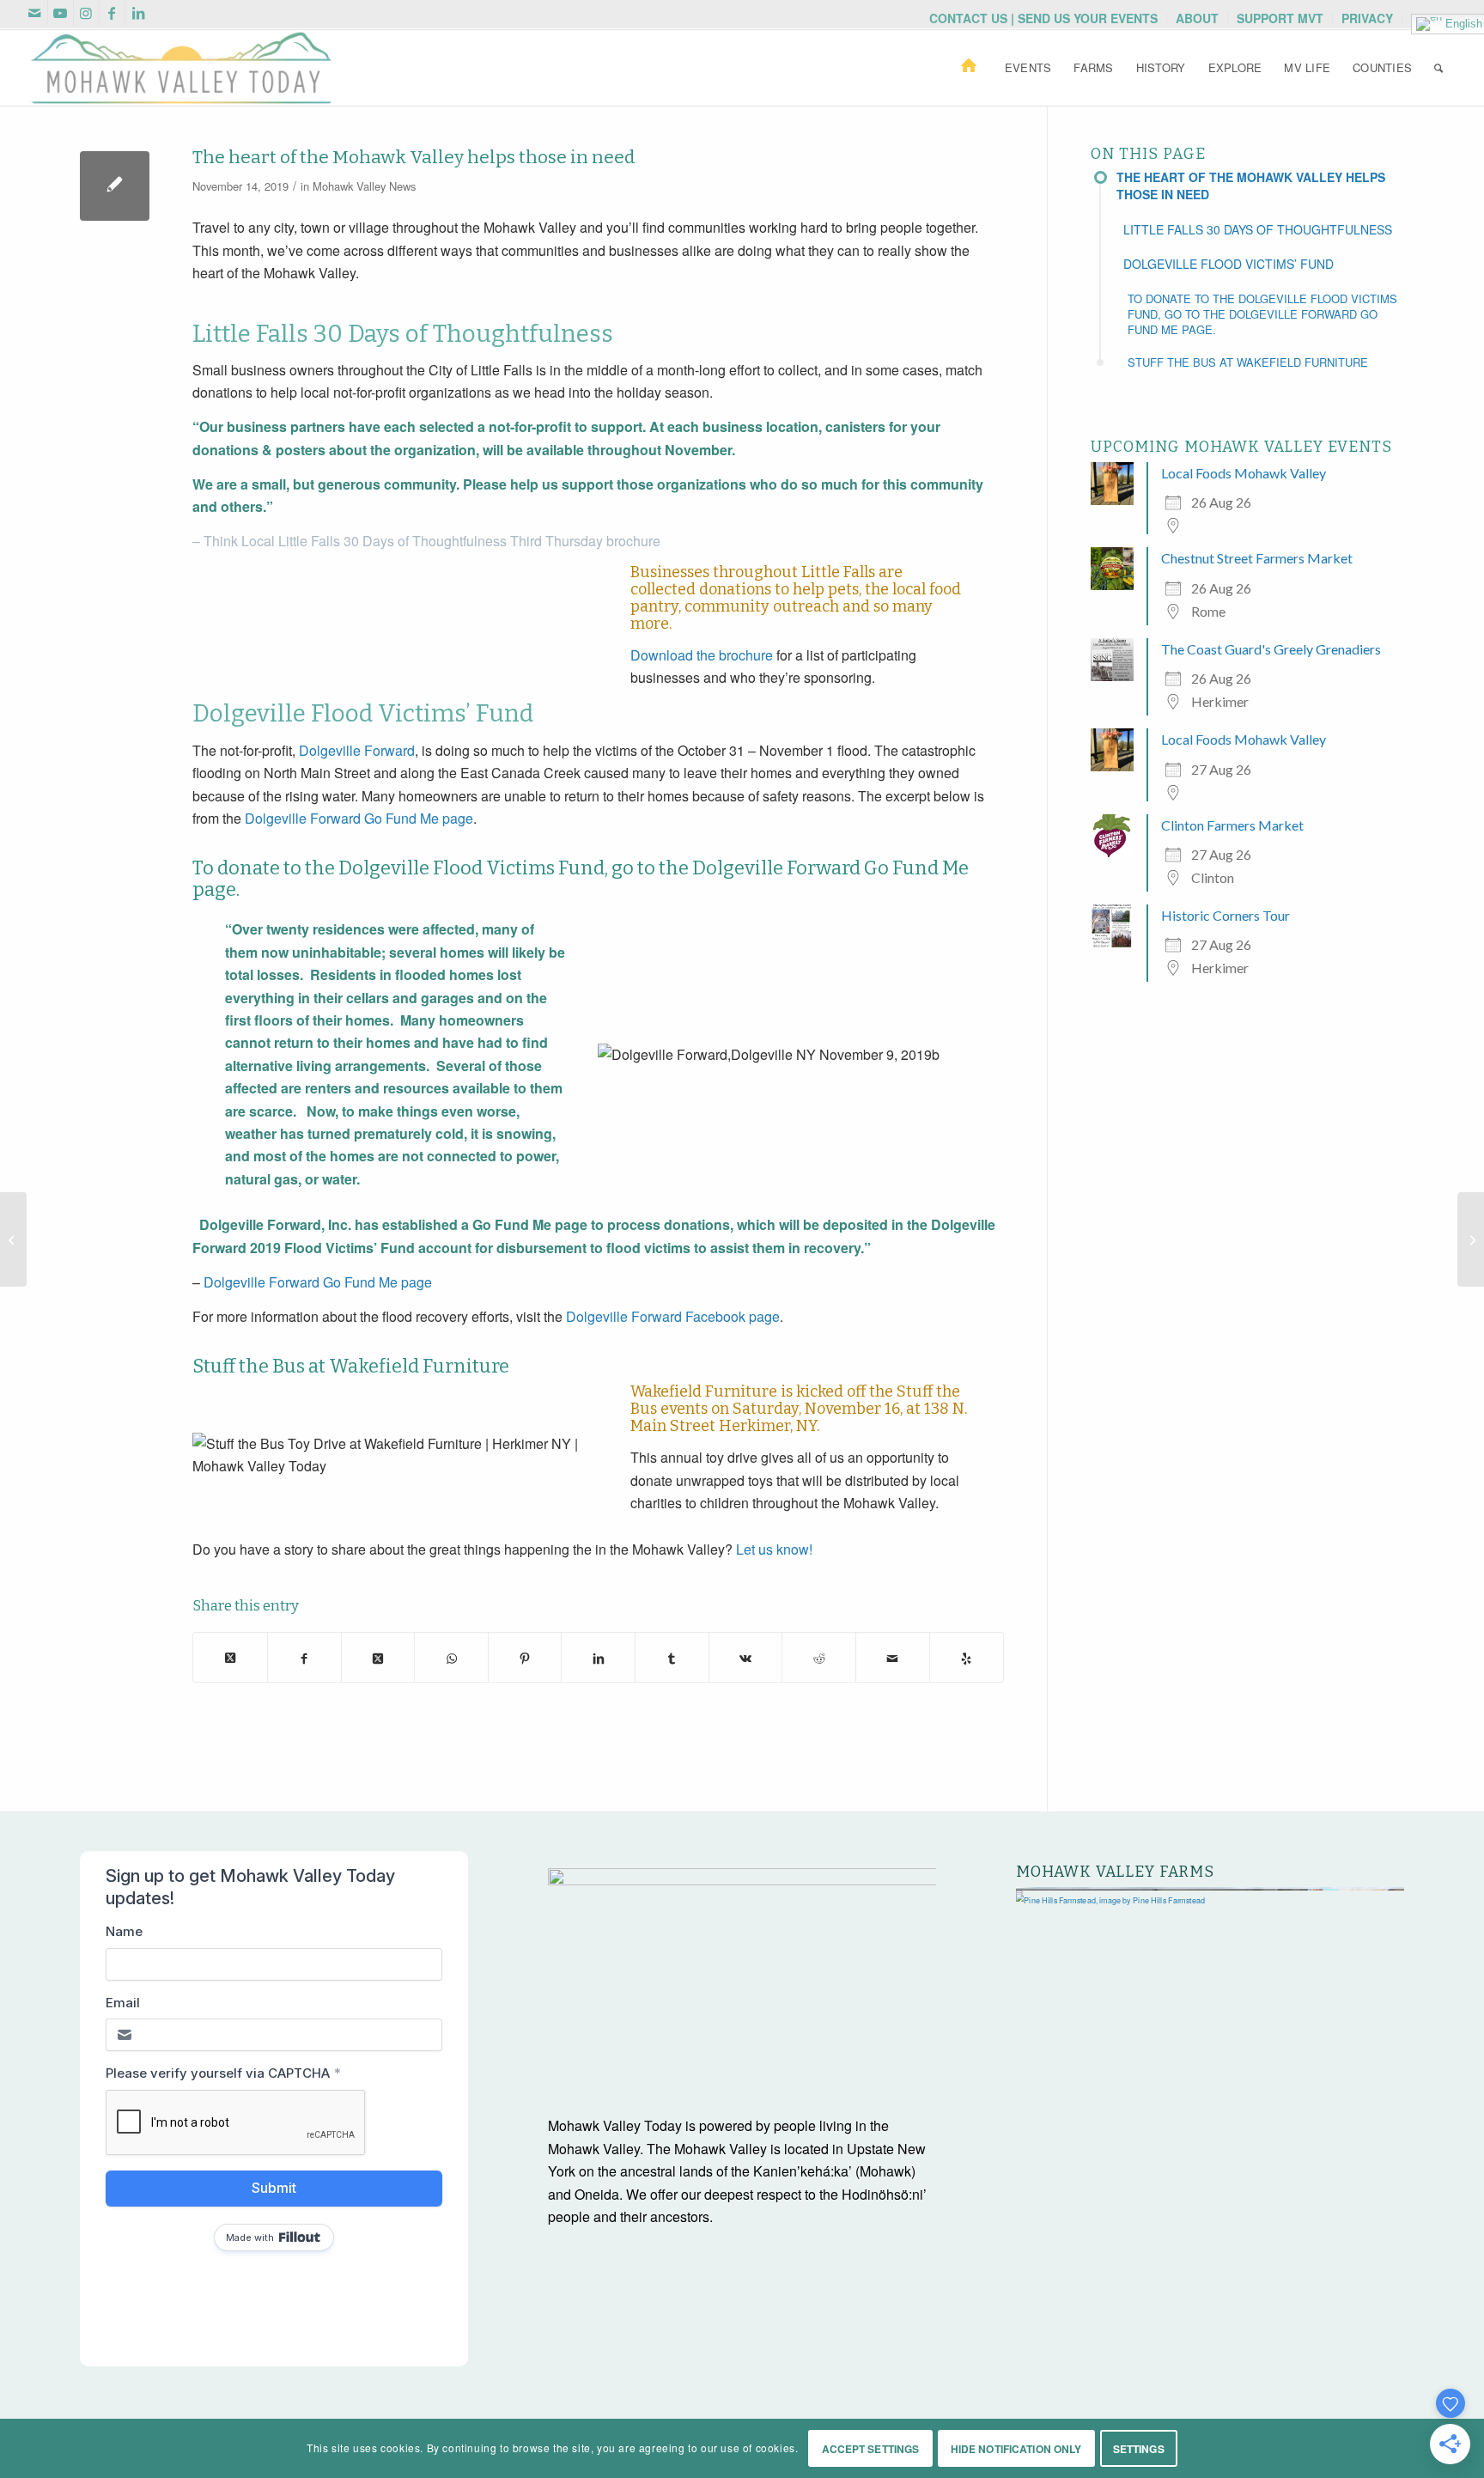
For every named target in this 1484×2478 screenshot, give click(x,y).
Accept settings (871, 2449)
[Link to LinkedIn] (138, 13)
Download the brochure (702, 655)
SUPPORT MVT (1280, 18)
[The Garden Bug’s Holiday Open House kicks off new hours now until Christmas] (1471, 1239)
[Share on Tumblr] (672, 1657)
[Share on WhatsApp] (451, 1657)
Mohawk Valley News (364, 186)
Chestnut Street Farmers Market (1257, 558)
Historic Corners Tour (1226, 915)
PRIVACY (1367, 18)
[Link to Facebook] (112, 13)
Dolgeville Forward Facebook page (673, 1316)
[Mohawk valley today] (181, 68)
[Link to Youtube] (61, 13)
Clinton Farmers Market (1232, 825)
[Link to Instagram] (86, 13)
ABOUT (1197, 18)
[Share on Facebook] (304, 1657)
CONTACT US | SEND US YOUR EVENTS (1043, 18)
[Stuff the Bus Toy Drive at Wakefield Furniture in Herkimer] (13, 1239)
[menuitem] (1044, 18)
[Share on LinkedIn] (598, 1657)
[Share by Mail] (893, 1657)
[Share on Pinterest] (525, 1657)
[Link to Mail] (35, 13)
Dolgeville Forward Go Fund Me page (359, 818)
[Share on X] (230, 1657)
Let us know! (774, 1549)
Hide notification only (1016, 2449)
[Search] (1438, 68)
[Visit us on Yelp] (967, 1657)
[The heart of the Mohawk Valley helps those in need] (115, 186)
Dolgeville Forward (357, 750)
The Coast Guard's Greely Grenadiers (1271, 649)
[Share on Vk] (746, 1657)
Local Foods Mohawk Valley (1244, 473)
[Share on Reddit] (819, 1657)
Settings (1139, 2449)
